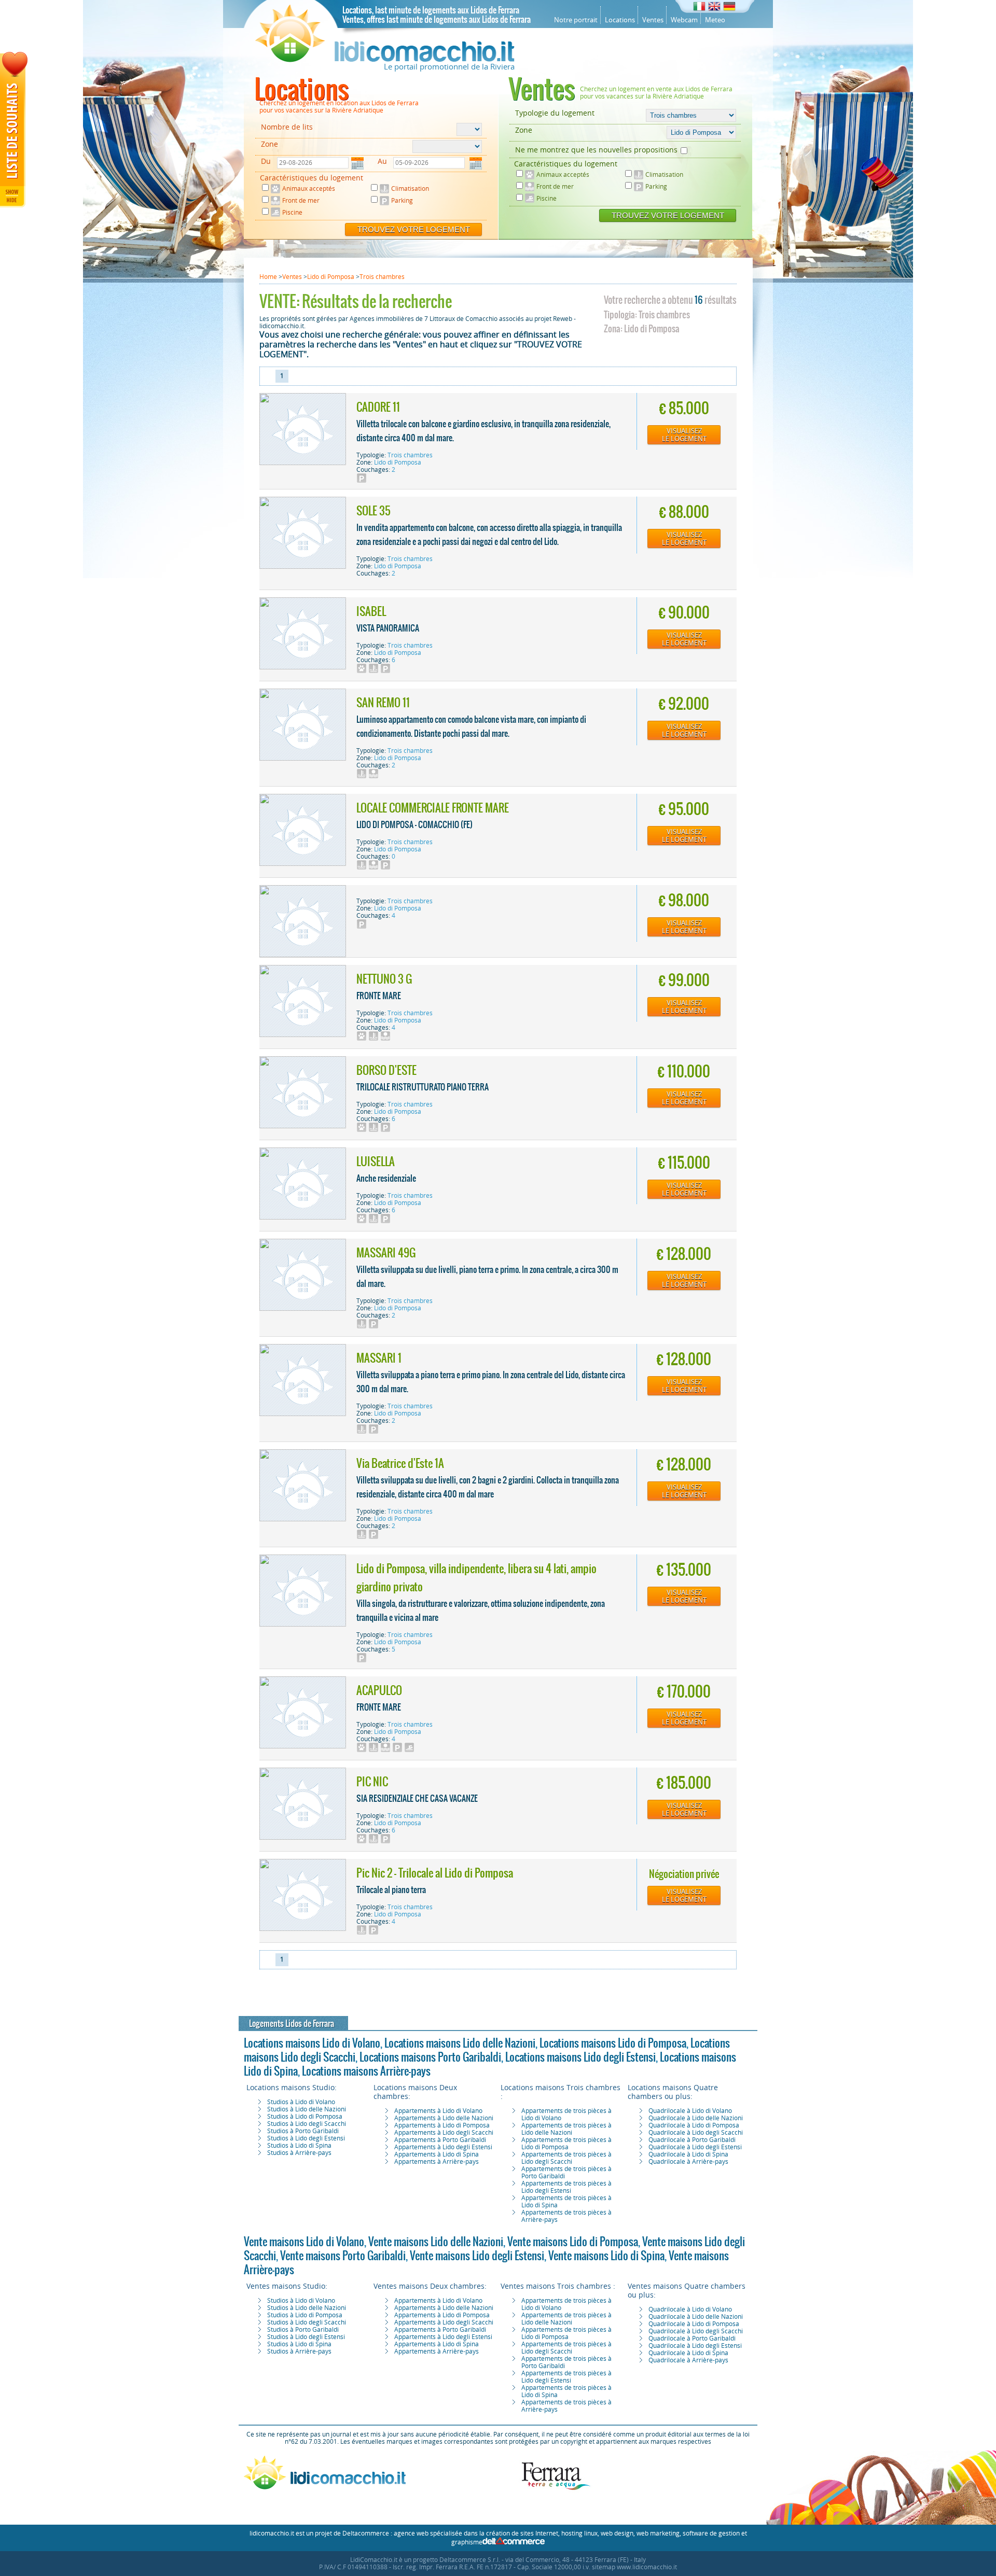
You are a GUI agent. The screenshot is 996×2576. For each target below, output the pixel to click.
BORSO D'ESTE (386, 1070)
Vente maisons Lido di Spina (606, 2256)
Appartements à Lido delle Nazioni (444, 2118)
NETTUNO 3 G (384, 979)
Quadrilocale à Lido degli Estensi (695, 2147)
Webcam (684, 20)
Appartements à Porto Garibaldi (440, 2140)
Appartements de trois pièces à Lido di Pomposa (566, 2144)
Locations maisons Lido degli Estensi (580, 2057)
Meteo (715, 20)
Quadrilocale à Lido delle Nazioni (696, 2118)
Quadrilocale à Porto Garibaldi (692, 2140)
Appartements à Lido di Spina (437, 2154)
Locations (620, 20)
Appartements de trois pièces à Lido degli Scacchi (566, 2158)
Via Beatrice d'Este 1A (400, 1463)
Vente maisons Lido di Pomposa (573, 2242)
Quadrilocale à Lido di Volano (690, 2111)
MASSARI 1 (379, 1358)
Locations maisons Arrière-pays (366, 2071)
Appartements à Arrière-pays (437, 2162)
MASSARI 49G (386, 1253)
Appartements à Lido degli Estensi (443, 2147)
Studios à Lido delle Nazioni (307, 2109)
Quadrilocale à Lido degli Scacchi (696, 2133)
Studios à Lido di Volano (301, 2102)
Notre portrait (576, 20)
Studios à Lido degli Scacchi (307, 2124)
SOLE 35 (374, 511)
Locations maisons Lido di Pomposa (613, 2043)
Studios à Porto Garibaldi (303, 2131)
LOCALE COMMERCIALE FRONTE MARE (433, 808)
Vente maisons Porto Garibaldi (343, 2256)
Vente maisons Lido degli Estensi (477, 2256)
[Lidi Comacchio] (385, 60)
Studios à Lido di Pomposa (305, 2117)
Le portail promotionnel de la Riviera (449, 67)
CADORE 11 (378, 407)
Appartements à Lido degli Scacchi (444, 2133)
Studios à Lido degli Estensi (306, 2138)
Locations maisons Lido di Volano (312, 2043)
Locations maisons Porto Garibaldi (430, 2057)
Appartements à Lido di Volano (438, 2111)
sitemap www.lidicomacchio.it (634, 2567)
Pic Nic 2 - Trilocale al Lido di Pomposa (435, 1873)
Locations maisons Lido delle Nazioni (460, 2043)
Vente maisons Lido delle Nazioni (436, 2242)
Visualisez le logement (684, 435)
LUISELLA (376, 1161)
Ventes (653, 20)
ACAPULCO (379, 1690)
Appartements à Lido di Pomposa (442, 2125)
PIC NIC (372, 1782)
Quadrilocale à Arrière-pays (688, 2162)
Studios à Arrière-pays (299, 2153)
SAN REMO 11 (383, 703)
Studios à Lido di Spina (299, 2146)
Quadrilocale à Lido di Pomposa (694, 2125)
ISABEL (371, 611)
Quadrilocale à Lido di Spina (688, 2154)
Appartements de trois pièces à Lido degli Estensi (566, 2187)
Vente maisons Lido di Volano (304, 2242)
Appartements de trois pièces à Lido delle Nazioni (566, 2129)
